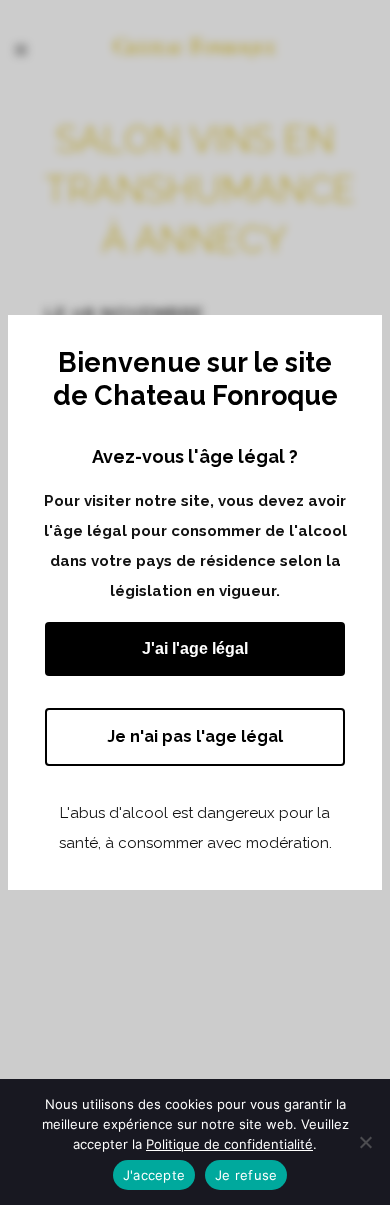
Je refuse (246, 1175)
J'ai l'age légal (195, 648)
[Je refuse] (365, 1142)
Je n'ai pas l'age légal (195, 736)
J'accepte (154, 1175)
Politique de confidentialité (229, 1144)
